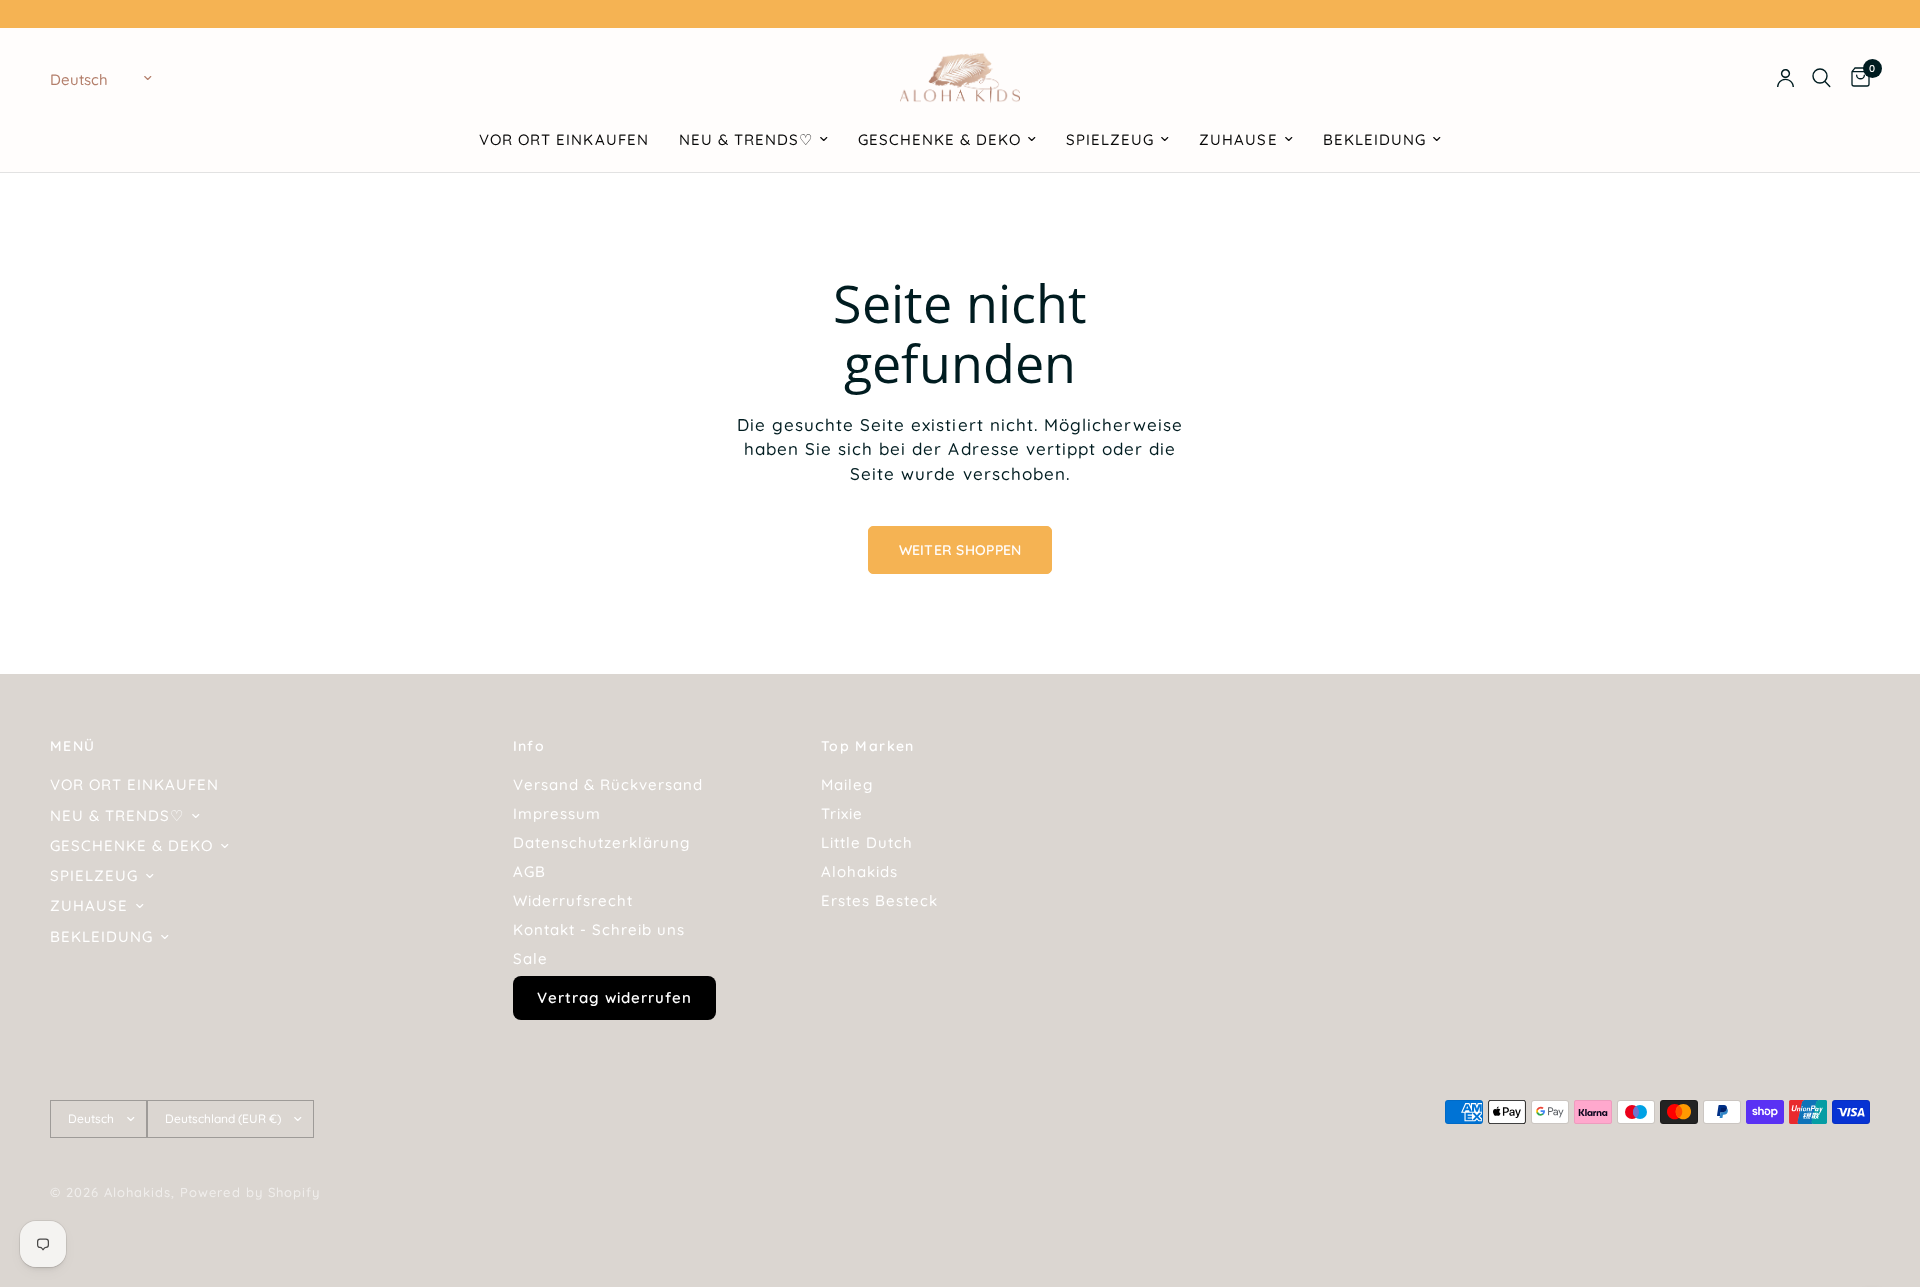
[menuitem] (563, 140)
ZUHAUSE (1238, 139)
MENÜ (73, 746)
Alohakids (859, 871)
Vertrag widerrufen (614, 997)
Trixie (842, 813)
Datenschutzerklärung (601, 842)
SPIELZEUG (1110, 139)
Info (529, 746)
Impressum (557, 813)
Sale (530, 958)
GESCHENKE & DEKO (939, 139)
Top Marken (868, 746)
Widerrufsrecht (573, 900)
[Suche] (1821, 78)
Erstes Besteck (879, 900)
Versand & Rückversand (608, 784)
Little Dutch (867, 842)
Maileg (847, 784)
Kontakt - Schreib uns (599, 929)
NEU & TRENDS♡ (746, 139)
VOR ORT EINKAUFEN (563, 139)
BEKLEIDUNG (1374, 139)
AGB (529, 871)
